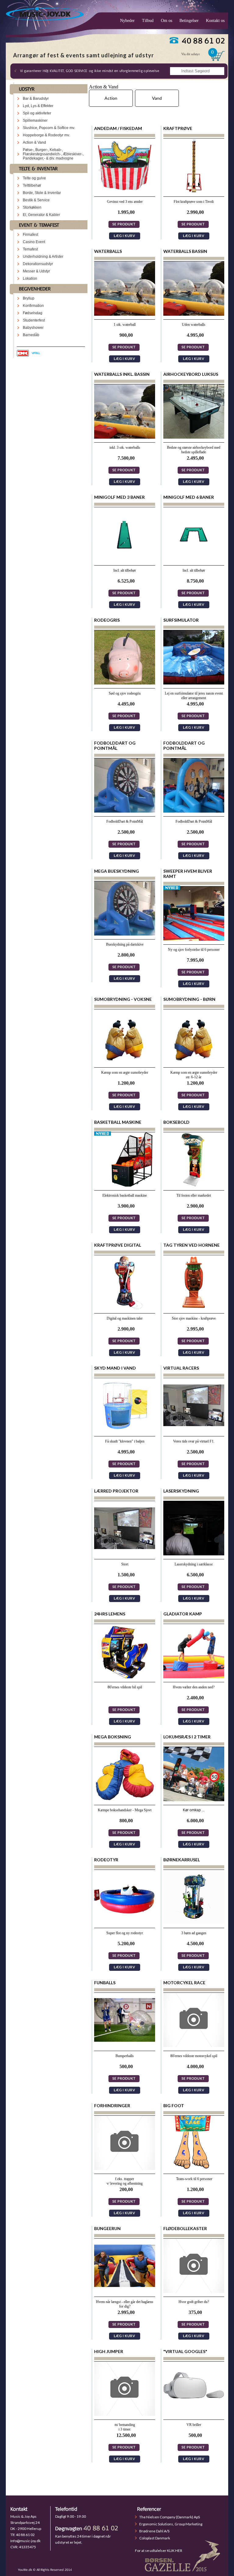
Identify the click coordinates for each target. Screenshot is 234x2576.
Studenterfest (34, 320)
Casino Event (34, 242)
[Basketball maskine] (125, 1185)
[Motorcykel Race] (194, 2045)
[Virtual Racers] (194, 1431)
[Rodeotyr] (125, 1922)
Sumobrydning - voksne (123, 999)
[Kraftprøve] (194, 191)
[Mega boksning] (125, 1800)
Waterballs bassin (185, 251)
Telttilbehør (32, 185)
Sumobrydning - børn (189, 999)
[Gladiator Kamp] (194, 1677)
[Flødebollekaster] (194, 2291)
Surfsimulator (181, 620)
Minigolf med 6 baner (189, 497)
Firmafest (30, 235)
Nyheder (127, 21)
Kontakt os (215, 21)
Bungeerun (107, 2228)
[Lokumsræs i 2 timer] (194, 1800)
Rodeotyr (106, 1860)
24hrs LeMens (110, 1614)
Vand (157, 98)
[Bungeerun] (125, 2291)
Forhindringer (112, 2105)
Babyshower (33, 328)
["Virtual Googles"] (194, 2414)
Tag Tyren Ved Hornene (191, 1245)
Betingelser (189, 21)
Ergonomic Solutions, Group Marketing (171, 2524)
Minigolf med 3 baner (119, 497)
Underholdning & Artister (43, 257)
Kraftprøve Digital (118, 1245)
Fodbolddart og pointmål (115, 745)
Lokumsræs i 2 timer (187, 1737)
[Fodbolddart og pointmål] (125, 811)
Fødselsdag (33, 313)
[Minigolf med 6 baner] (194, 560)
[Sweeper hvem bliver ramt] (194, 939)
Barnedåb (31, 335)
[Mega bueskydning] (125, 934)
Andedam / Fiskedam (118, 128)
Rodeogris (107, 620)
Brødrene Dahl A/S (154, 2531)
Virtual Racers (181, 1368)
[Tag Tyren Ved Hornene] (194, 1308)
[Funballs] (125, 2045)
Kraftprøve (178, 128)
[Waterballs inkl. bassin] (125, 437)
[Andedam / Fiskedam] (125, 191)
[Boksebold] (194, 1185)
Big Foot (174, 2105)
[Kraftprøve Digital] (125, 1308)
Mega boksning (113, 1737)
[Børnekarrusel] (194, 1922)
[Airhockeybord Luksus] (194, 437)
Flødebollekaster (185, 2228)
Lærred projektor (116, 1491)
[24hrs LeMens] (125, 1677)
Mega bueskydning (117, 871)
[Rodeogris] (125, 683)
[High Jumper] (125, 2414)
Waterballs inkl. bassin (122, 374)
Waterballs (108, 251)
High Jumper (109, 2351)
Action (111, 98)
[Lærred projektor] (125, 1554)
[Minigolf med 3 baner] (125, 560)
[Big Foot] (194, 2168)
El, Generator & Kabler (41, 215)
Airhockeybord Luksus (191, 374)
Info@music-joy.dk (25, 2541)
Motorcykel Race (184, 1983)
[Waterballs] (125, 314)
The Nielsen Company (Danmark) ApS (170, 2517)
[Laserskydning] (194, 1554)
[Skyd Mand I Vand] (125, 1431)
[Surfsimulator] (194, 683)
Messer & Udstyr (36, 271)
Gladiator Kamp (183, 1614)
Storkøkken (32, 207)
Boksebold (176, 1122)
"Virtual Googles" (185, 2351)
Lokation (30, 278)
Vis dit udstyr (191, 54)
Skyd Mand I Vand (115, 1368)
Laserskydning (181, 1491)
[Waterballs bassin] (194, 314)
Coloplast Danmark (155, 2538)
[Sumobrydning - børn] (194, 1062)
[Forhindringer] (125, 2168)
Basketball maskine (118, 1122)
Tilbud (148, 21)
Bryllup (29, 298)
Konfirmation (33, 306)
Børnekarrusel (182, 1860)
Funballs (105, 1983)
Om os (167, 21)
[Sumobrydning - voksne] (125, 1062)
